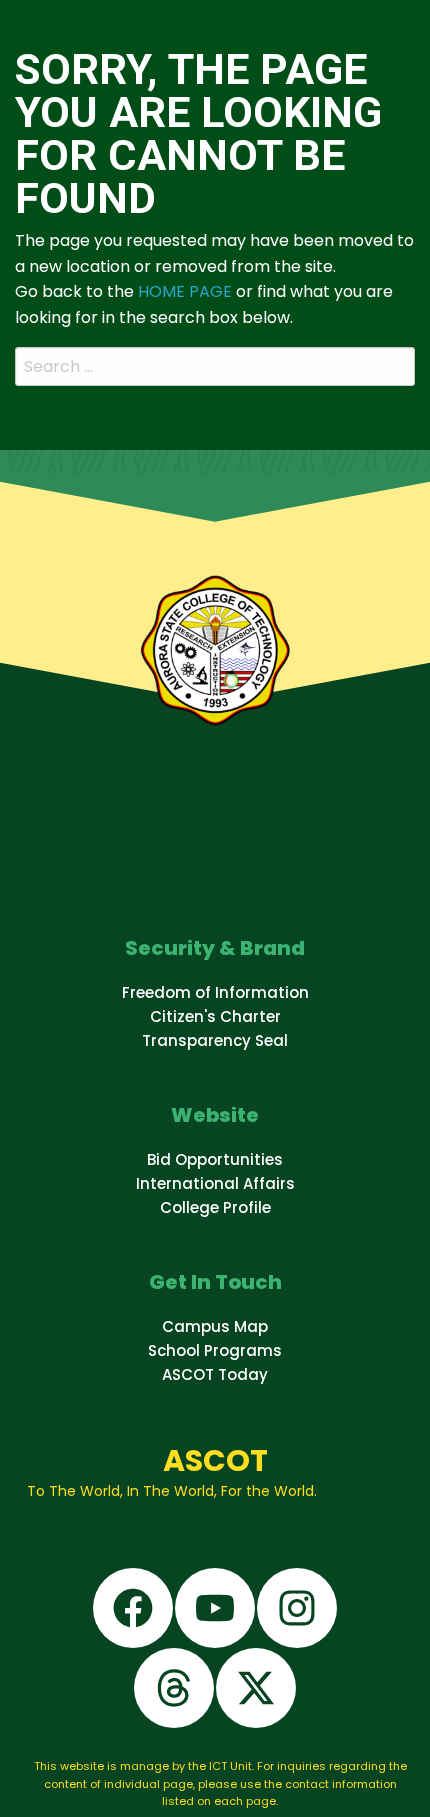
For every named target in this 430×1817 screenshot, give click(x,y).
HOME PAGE (185, 291)
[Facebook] (133, 1608)
